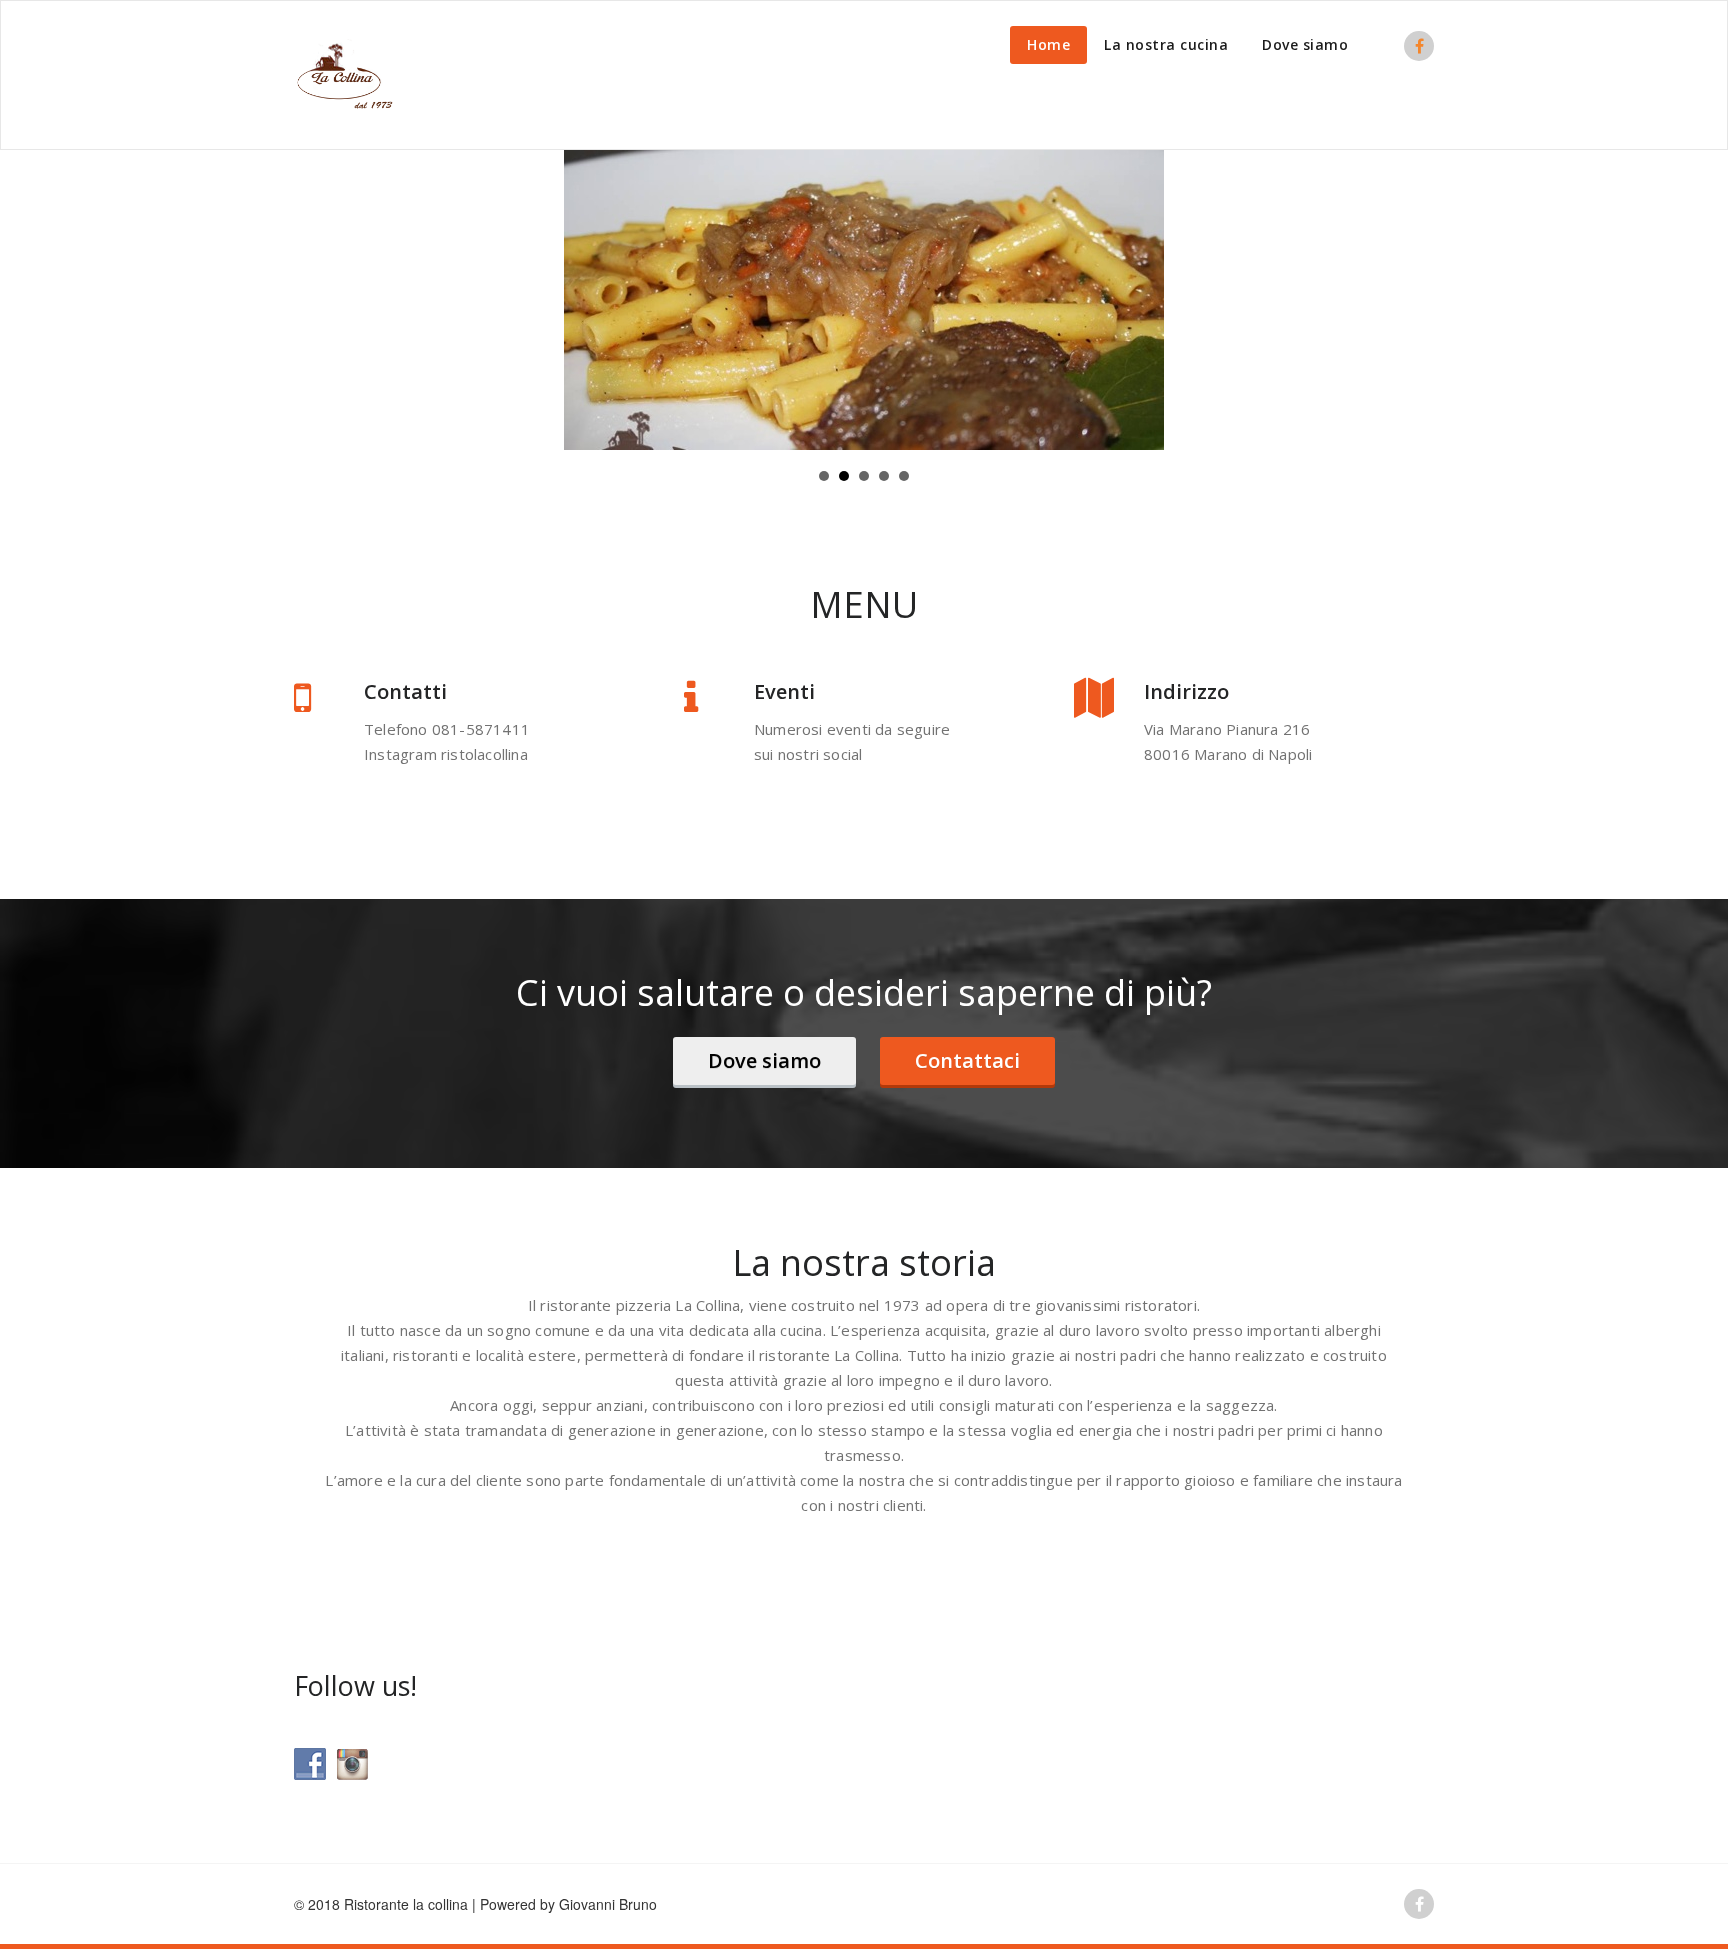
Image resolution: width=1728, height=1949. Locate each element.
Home (1048, 44)
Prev (590, 300)
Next (1138, 300)
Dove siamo (1305, 44)
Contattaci (967, 1060)
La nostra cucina (1166, 44)
